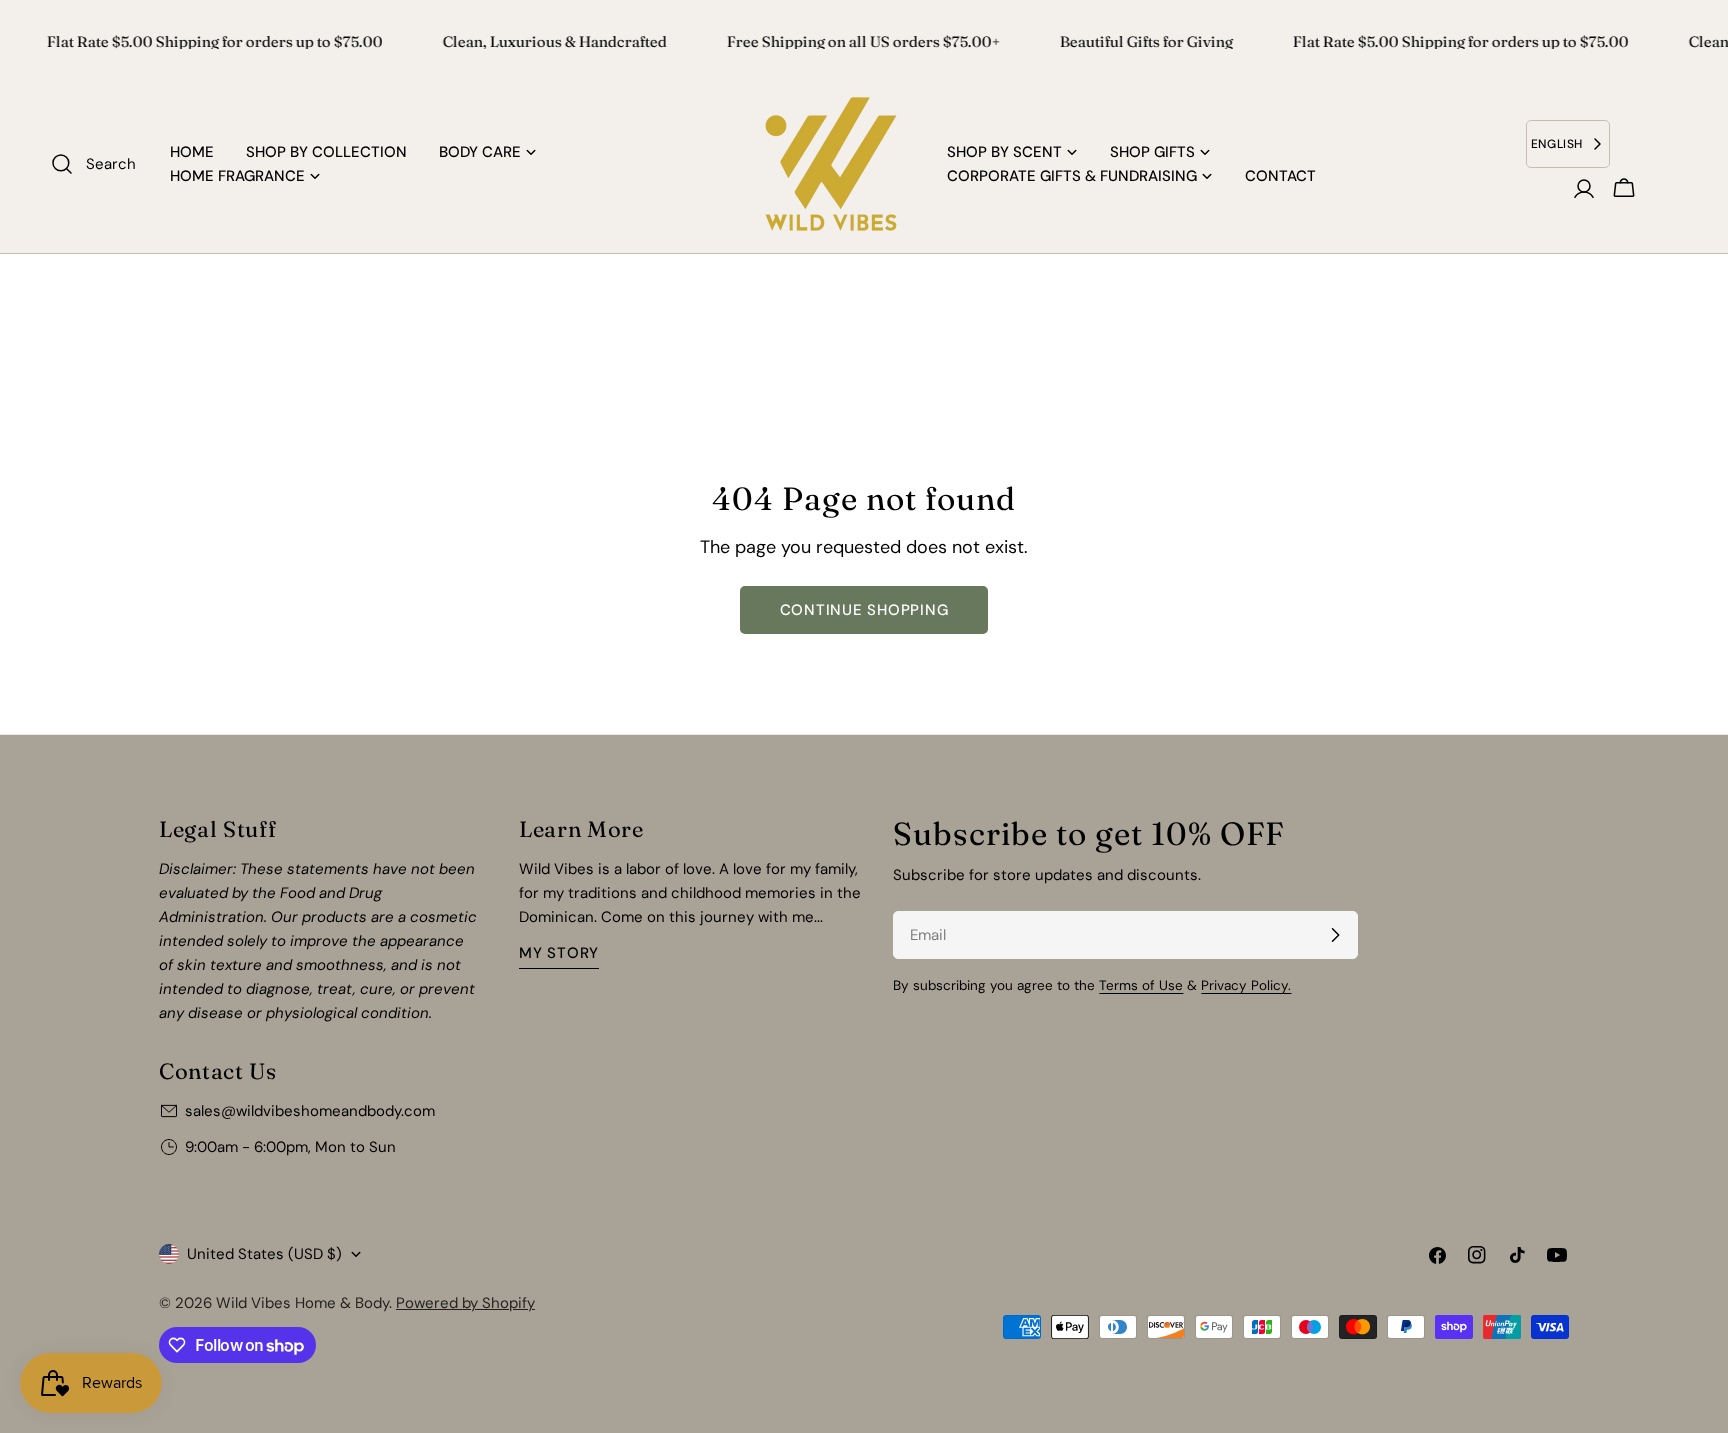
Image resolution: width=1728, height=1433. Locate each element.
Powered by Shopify (465, 1303)
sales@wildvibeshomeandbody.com (310, 1111)
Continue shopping (864, 610)
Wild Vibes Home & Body (302, 1303)
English (1557, 144)
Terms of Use (1141, 985)
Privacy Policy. (1246, 985)
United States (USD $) (264, 1254)
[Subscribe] (1335, 935)
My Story (559, 953)
